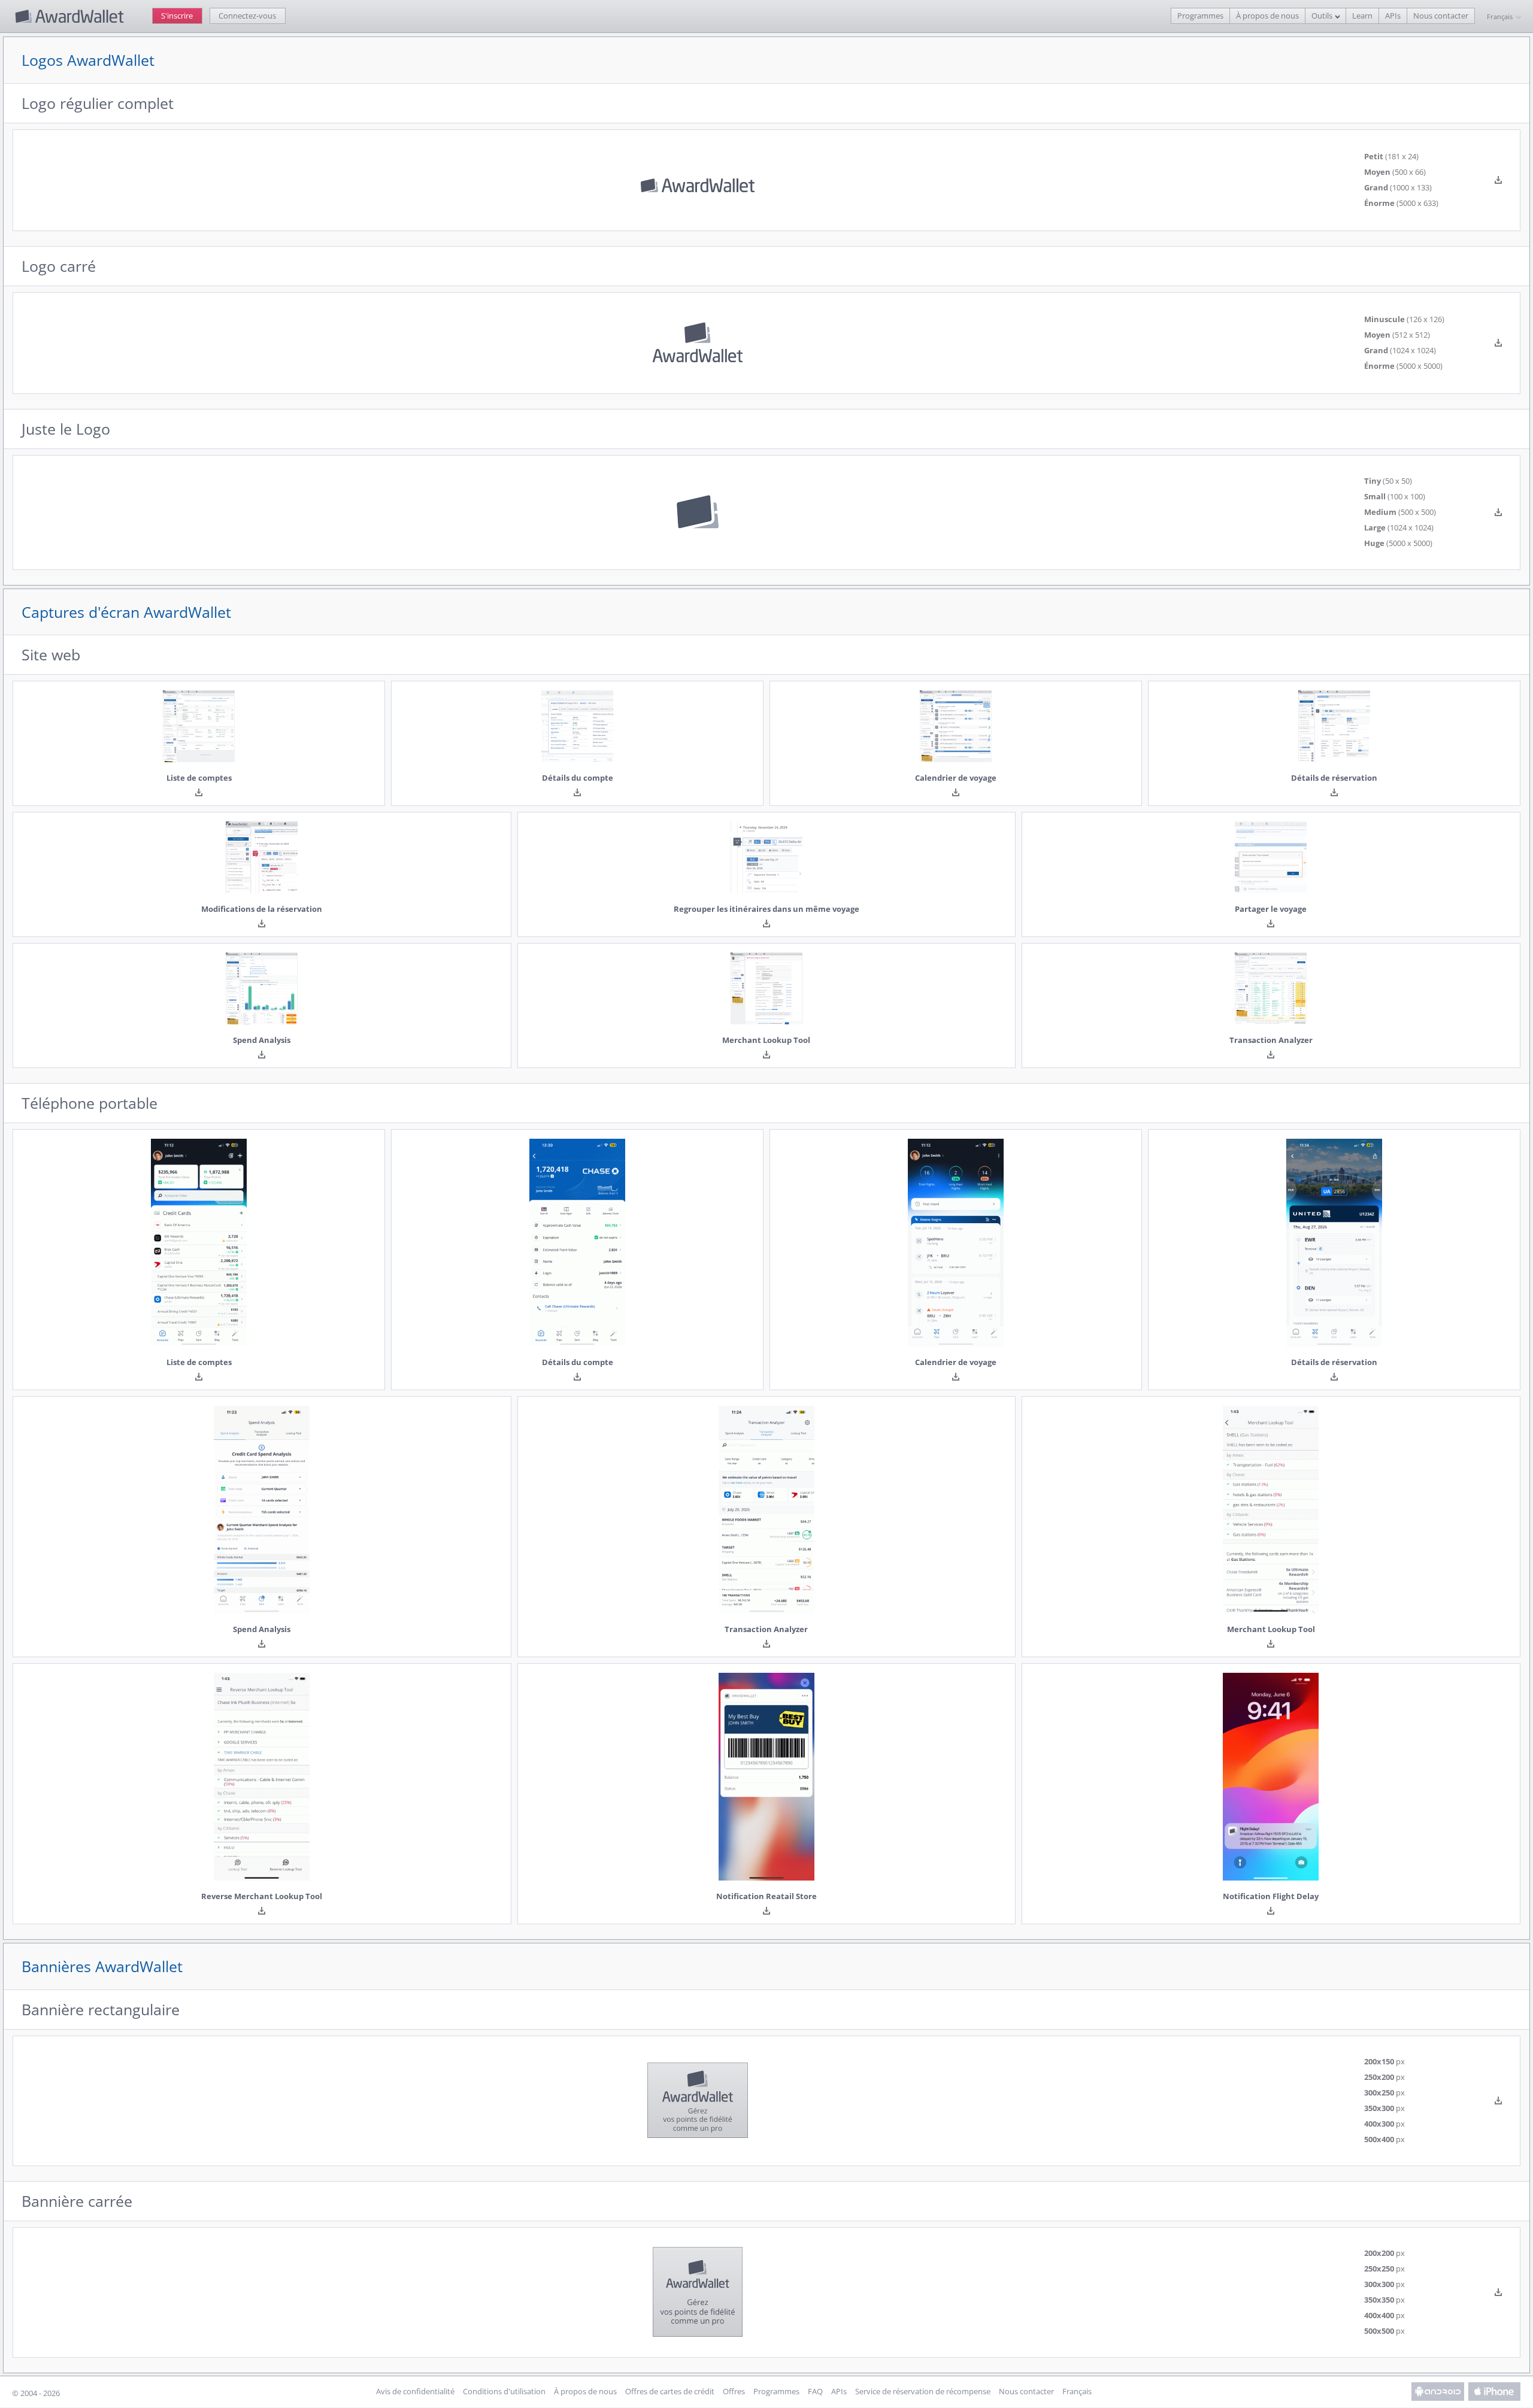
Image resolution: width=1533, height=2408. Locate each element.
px (1384, 2062)
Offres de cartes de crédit (670, 2392)
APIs (1393, 16)
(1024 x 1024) (1400, 351)
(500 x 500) (1400, 512)
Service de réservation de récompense (923, 2392)
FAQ (815, 2392)
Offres (734, 2392)
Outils (1322, 16)
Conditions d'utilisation (504, 2392)
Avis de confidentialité (415, 2392)
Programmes (1200, 16)
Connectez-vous (247, 16)
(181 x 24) (1391, 157)
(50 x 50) (1388, 481)
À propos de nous (1267, 16)
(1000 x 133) (1398, 188)
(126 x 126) (1404, 320)
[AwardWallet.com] (71, 16)
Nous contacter (1441, 16)
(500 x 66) (1395, 172)
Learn (1362, 16)
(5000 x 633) (1401, 204)
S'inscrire (177, 16)
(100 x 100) (1395, 497)
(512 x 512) (1397, 335)
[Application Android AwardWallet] (1438, 2392)
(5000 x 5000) (1403, 366)
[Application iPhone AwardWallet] (1495, 2392)
